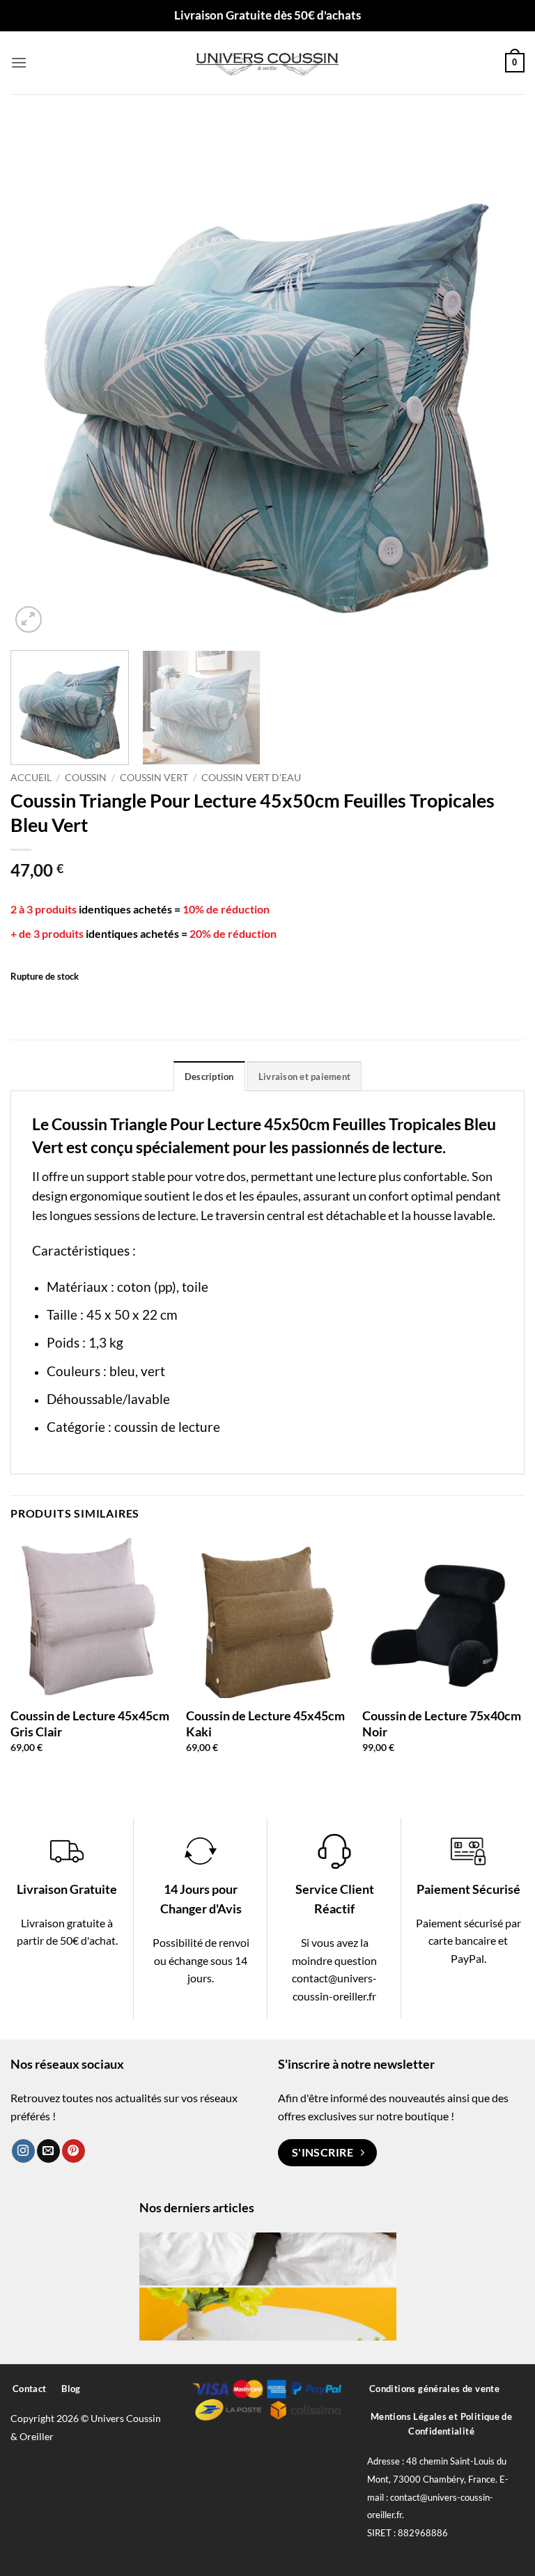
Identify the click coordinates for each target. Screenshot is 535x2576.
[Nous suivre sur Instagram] (23, 2151)
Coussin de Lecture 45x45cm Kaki (265, 1723)
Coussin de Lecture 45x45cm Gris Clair (90, 1723)
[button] (19, 62)
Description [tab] (209, 1077)
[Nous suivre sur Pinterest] (73, 2151)
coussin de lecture (167, 1427)
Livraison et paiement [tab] (304, 1077)
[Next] (497, 379)
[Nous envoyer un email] (48, 2151)
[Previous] (38, 379)
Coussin (86, 778)
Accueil (31, 778)
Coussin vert (154, 778)
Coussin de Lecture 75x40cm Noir (442, 1723)
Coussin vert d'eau (251, 778)
